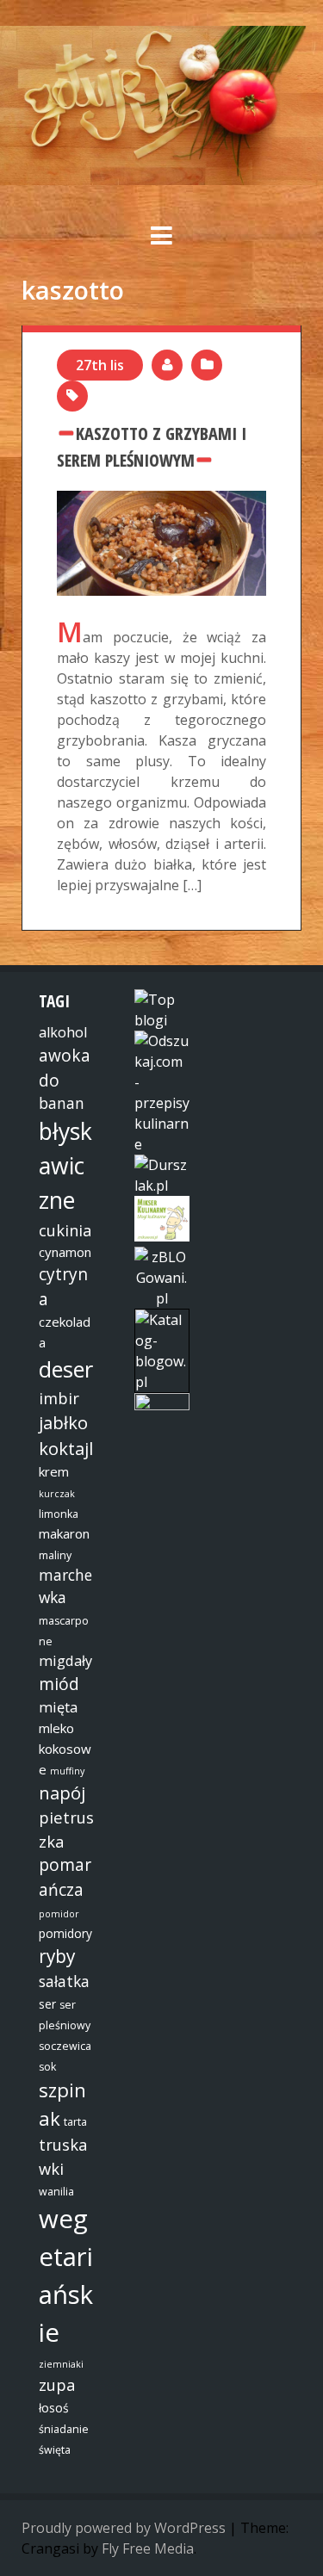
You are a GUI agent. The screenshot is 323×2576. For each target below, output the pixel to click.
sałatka (64, 1981)
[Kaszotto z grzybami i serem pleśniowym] (161, 501)
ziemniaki (61, 2364)
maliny (55, 1555)
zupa (57, 2384)
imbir (59, 1398)
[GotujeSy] (161, 180)
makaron (64, 1533)
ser (47, 2004)
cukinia (65, 1230)
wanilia (56, 2192)
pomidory (65, 1933)
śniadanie (64, 2429)
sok (47, 2067)
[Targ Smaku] (162, 1405)
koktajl (66, 1448)
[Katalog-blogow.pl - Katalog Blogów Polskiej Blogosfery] (162, 1382)
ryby (57, 1956)
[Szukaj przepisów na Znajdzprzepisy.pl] (162, 1020)
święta (55, 2450)
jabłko (63, 1422)
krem (54, 1471)
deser (66, 1369)
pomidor (59, 1914)
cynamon (65, 1252)
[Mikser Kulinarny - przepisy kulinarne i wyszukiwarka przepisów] (162, 1236)
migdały (65, 1661)
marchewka (65, 1586)
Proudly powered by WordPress (124, 2528)
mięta (58, 1707)
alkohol (63, 1032)
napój (62, 1793)
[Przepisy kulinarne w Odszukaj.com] (162, 1144)
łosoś (54, 2408)
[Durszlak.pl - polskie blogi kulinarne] (162, 1186)
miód (59, 1684)
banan (62, 1103)
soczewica (65, 2046)
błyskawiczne (65, 1166)
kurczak (57, 1494)
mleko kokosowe (65, 1749)
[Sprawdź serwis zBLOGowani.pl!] (162, 1298)
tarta (75, 2122)
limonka (59, 1514)
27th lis (100, 365)
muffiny (67, 1771)
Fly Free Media (148, 2548)
